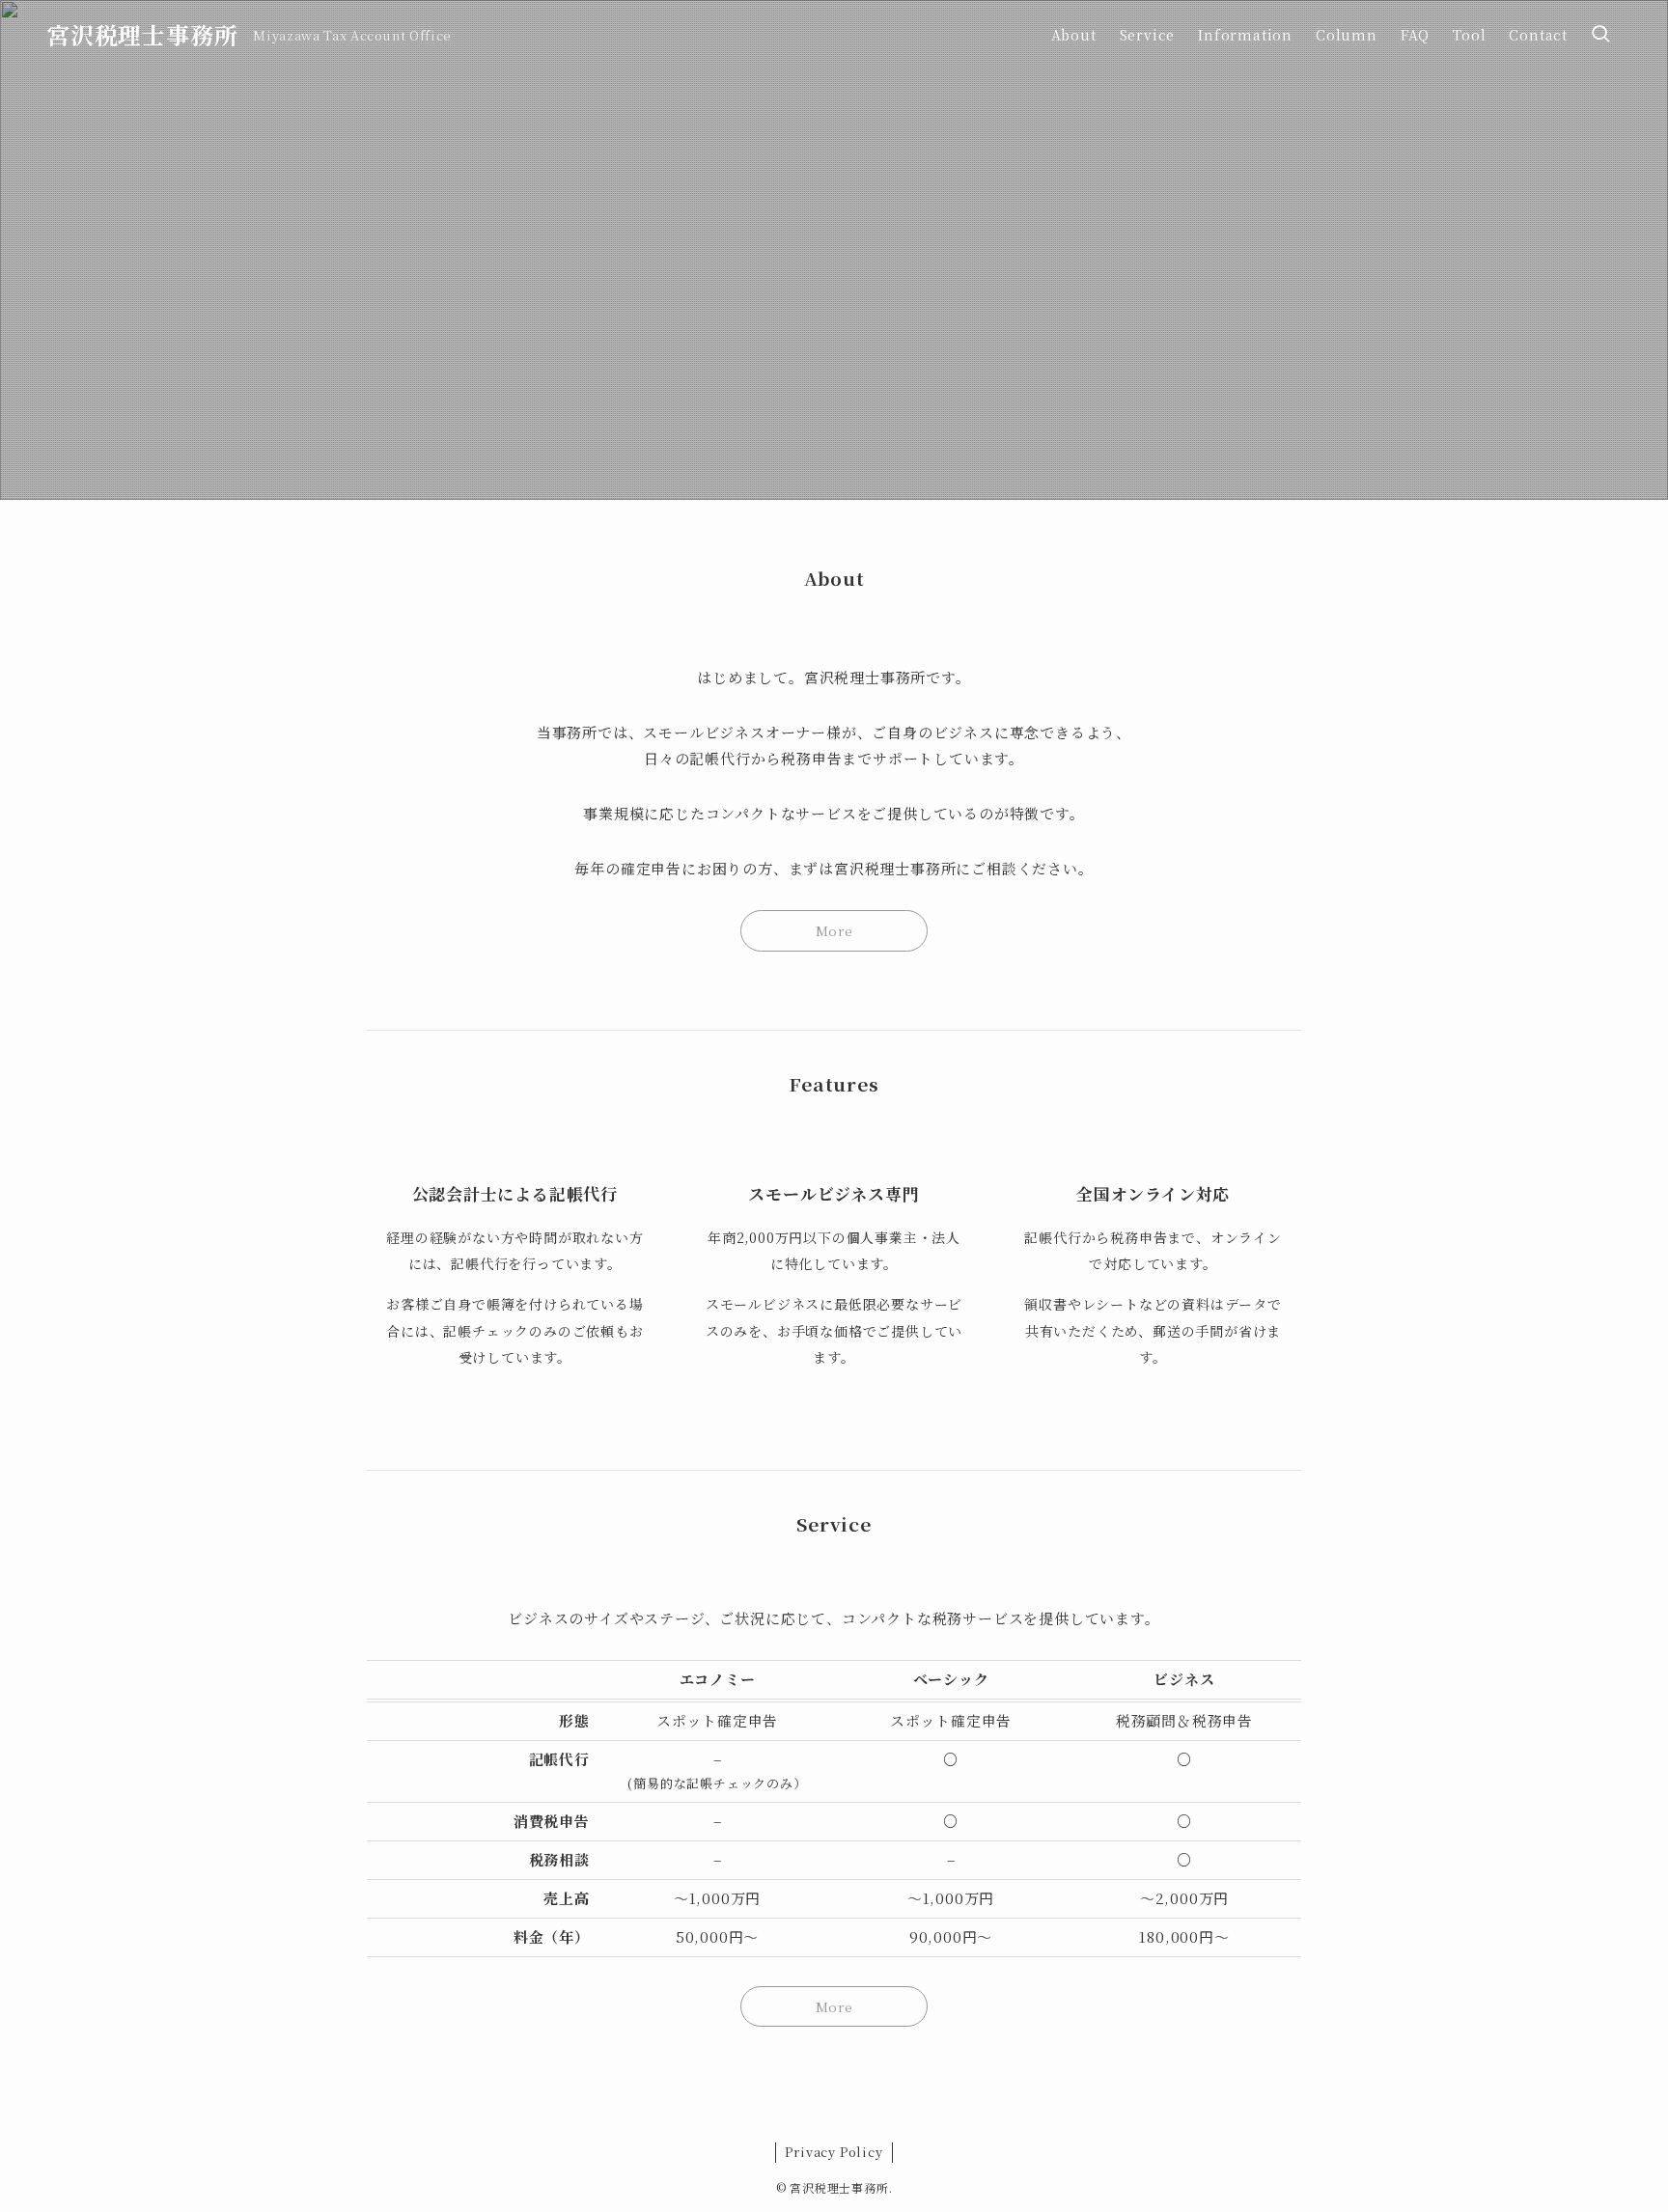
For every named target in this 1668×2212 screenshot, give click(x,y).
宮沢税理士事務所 (142, 35)
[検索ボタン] (1600, 35)
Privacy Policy (834, 2152)
